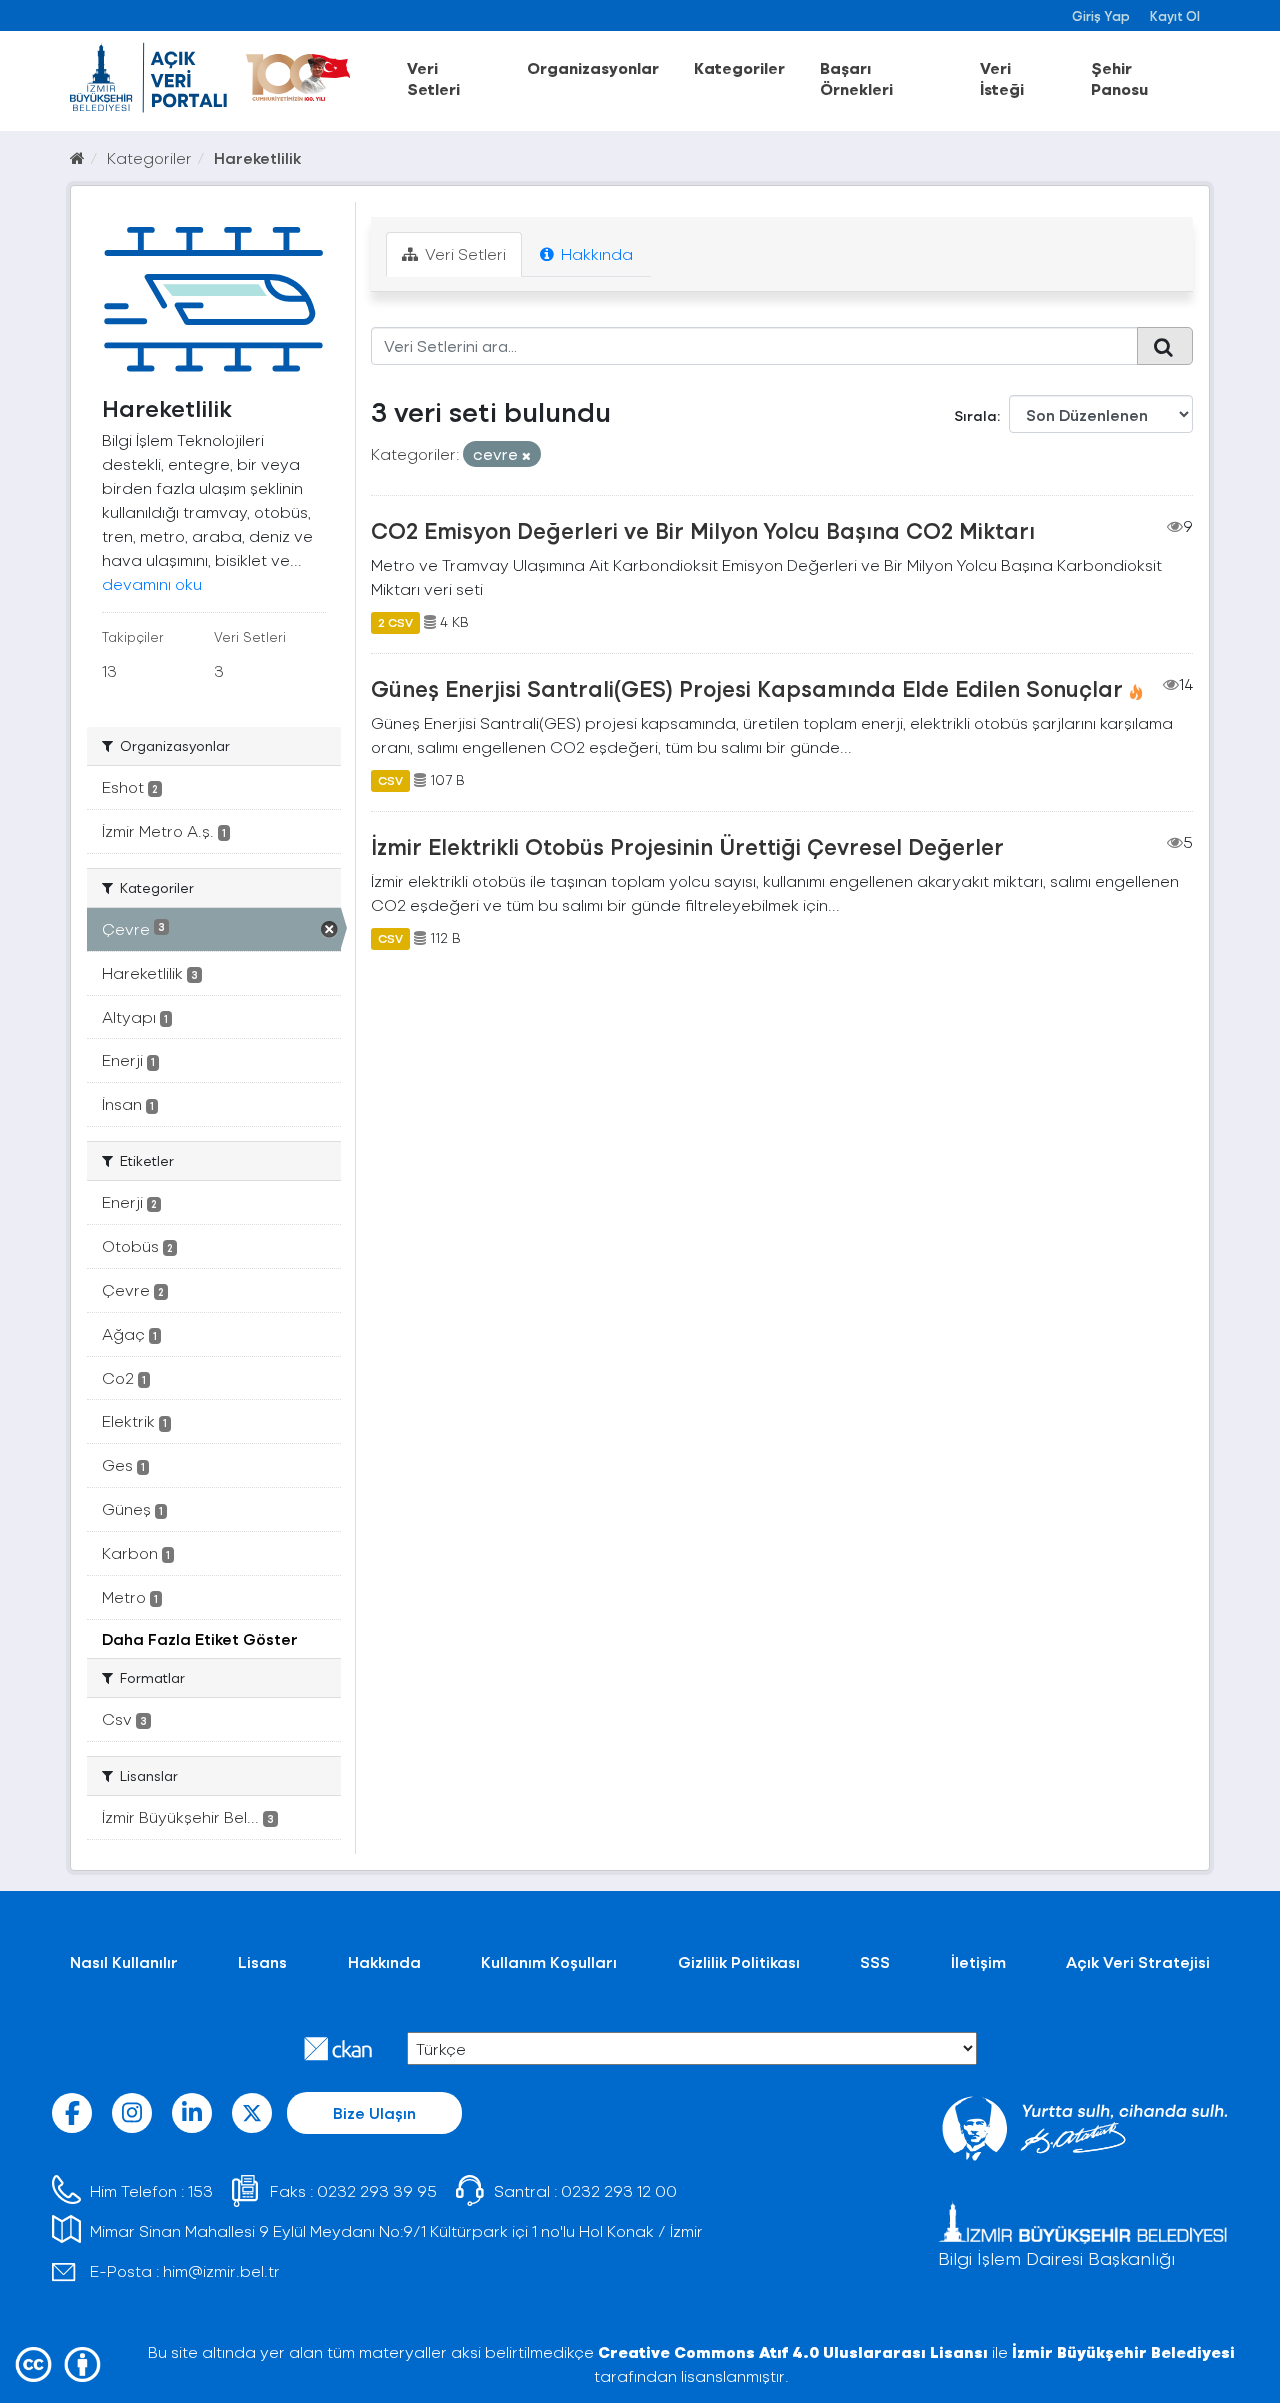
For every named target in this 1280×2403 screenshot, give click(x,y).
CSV (390, 780)
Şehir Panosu (1119, 78)
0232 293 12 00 (619, 2190)
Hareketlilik (257, 157)
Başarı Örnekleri (856, 78)
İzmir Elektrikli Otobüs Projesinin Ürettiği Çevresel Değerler (687, 846)
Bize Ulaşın (374, 2112)
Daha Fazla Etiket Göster (200, 1638)
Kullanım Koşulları (549, 1961)
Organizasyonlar (593, 67)
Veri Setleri (433, 78)
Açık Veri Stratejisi (1138, 1961)
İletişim (978, 1961)
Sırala (975, 415)
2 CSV (395, 622)
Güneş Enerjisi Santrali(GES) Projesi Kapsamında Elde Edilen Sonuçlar (747, 688)
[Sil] (526, 455)
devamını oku (152, 583)
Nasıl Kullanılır (124, 1961)
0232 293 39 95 (377, 2190)
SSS (875, 1961)
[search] (1165, 346)
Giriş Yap (1101, 15)
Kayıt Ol (1175, 15)
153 (200, 2190)
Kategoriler (739, 67)
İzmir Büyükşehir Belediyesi (1123, 2351)
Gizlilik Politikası (739, 1961)
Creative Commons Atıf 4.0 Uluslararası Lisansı (793, 2351)
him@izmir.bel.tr (221, 2270)
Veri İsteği (1002, 78)
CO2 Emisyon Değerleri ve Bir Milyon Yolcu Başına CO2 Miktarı (703, 530)
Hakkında (595, 253)
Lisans (262, 1961)
